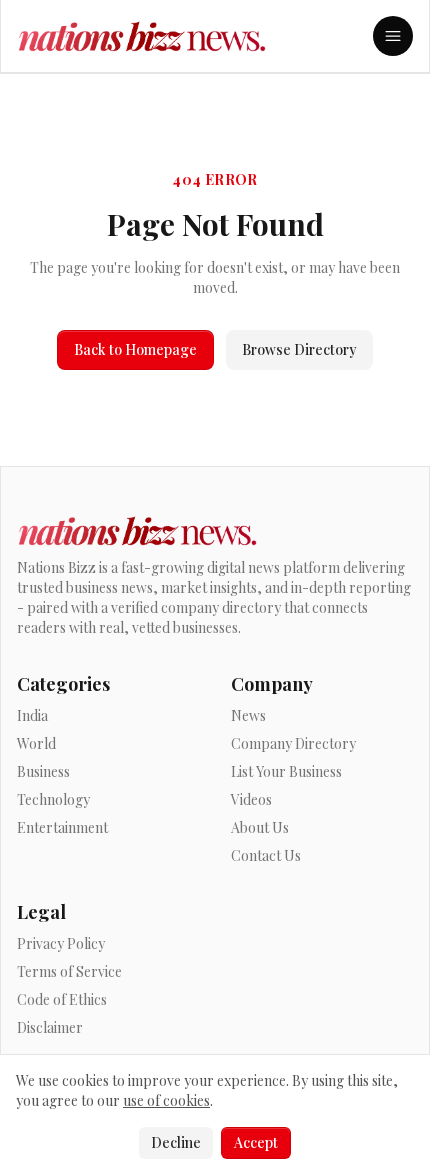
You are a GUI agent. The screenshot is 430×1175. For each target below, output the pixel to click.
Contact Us (266, 855)
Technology (53, 799)
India (32, 715)
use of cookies (166, 1100)
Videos (251, 799)
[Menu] (393, 36)
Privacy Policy (61, 943)
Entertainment (62, 827)
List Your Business (286, 771)
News (248, 715)
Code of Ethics (62, 999)
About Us (260, 827)
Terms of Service (69, 971)
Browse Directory (299, 349)
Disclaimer (50, 1027)
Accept (256, 1142)
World (36, 743)
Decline (176, 1142)
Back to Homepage (135, 349)
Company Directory (293, 743)
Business (43, 771)
